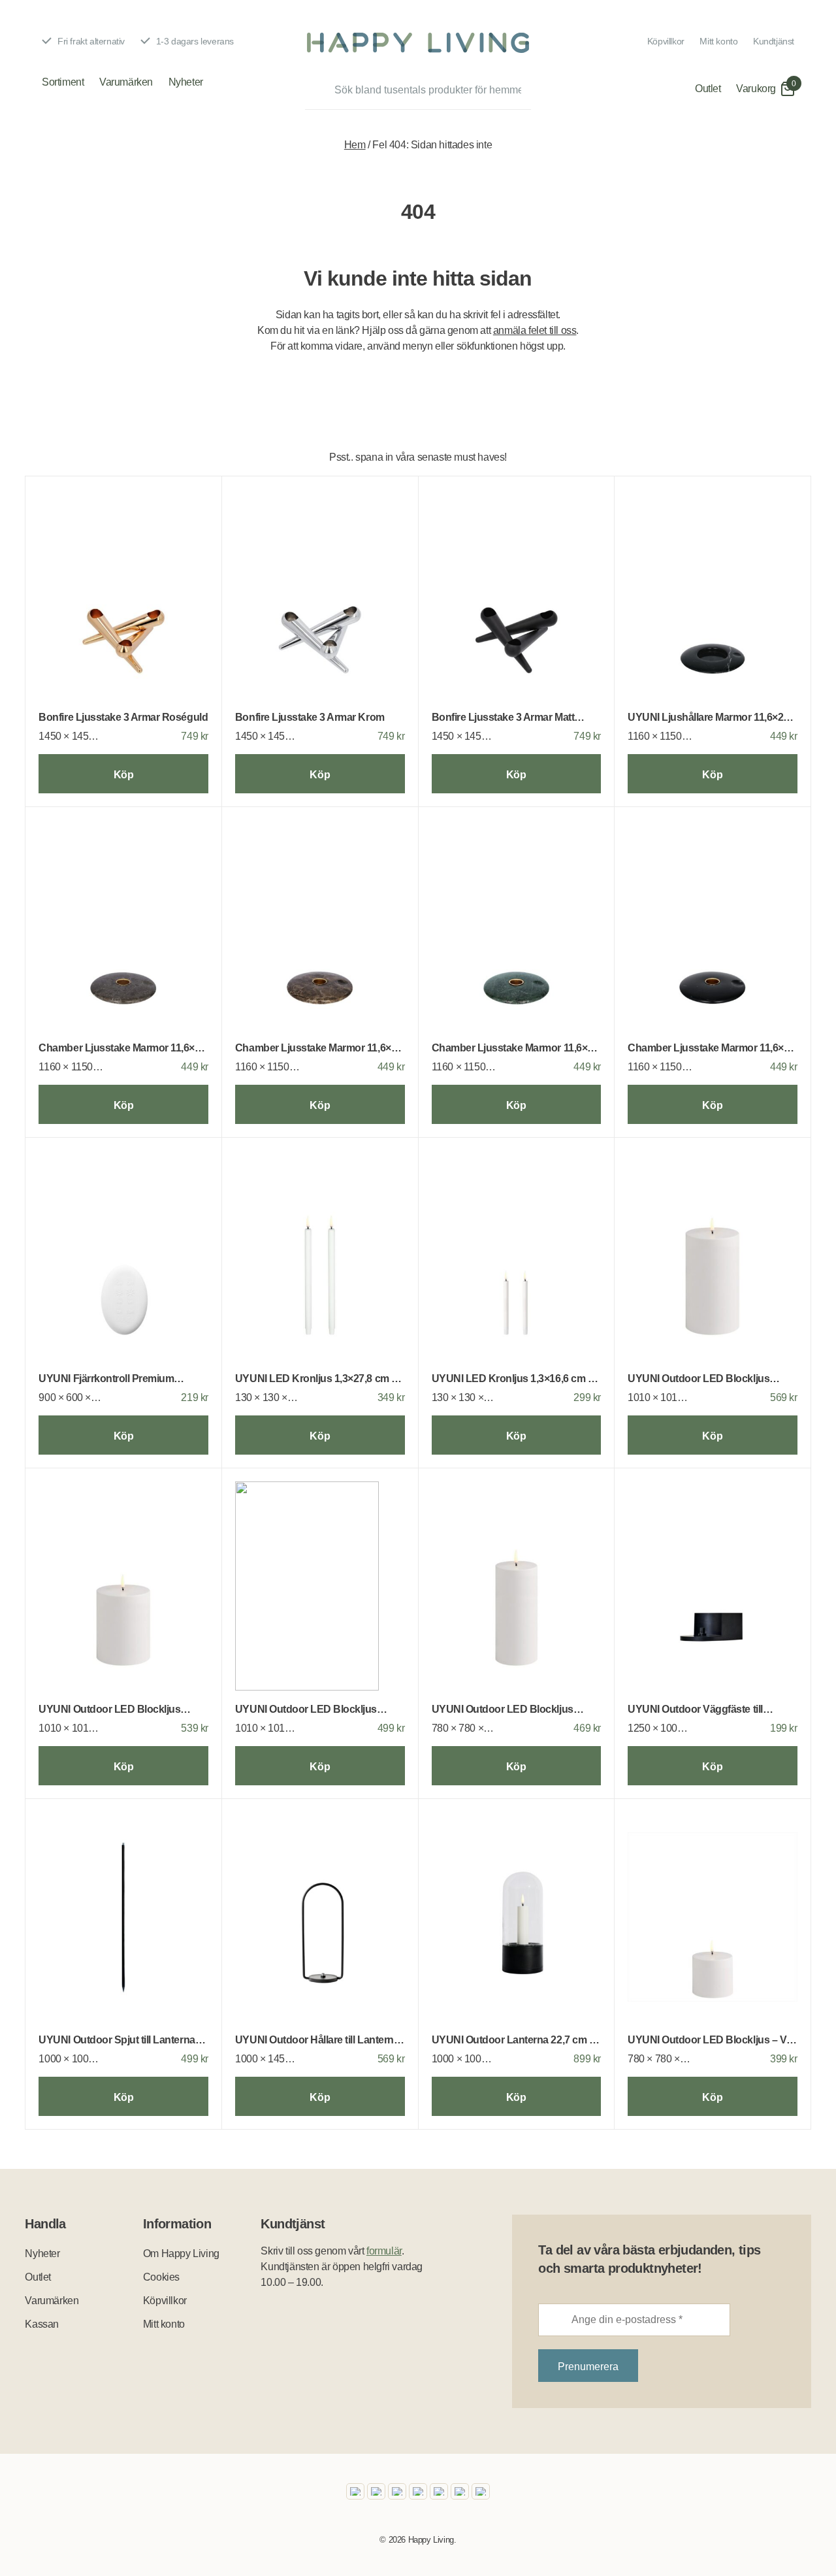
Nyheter (186, 82)
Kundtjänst (774, 41)
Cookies (161, 2277)
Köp (124, 775)
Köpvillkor (666, 41)
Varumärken (126, 82)
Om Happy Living (181, 2254)
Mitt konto (718, 41)
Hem (355, 145)
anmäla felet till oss (535, 330)
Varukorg (756, 89)
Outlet (708, 89)
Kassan (42, 2324)
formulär (384, 2251)
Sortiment (63, 82)
